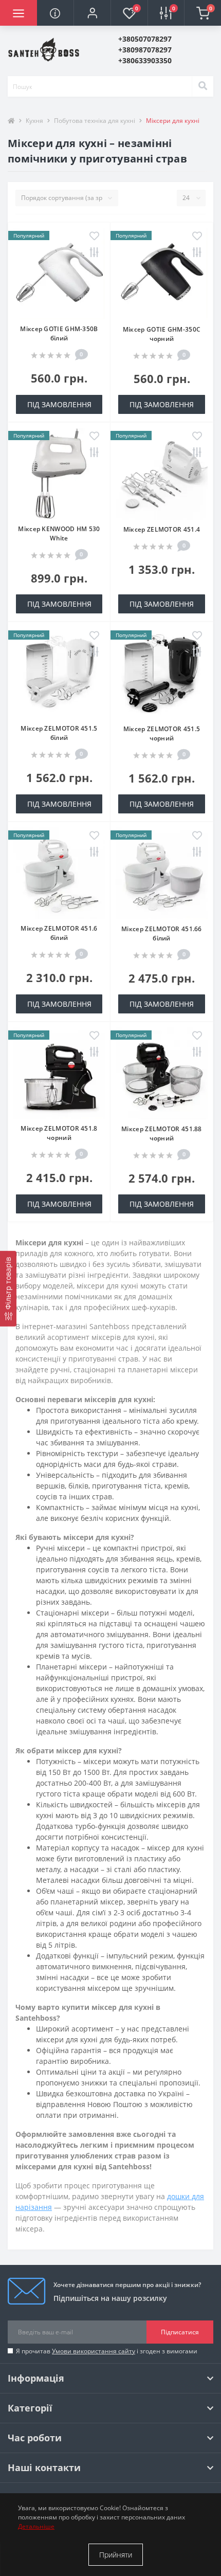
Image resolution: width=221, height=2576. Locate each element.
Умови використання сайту (94, 2351)
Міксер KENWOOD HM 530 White (59, 533)
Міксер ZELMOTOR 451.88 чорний (162, 1133)
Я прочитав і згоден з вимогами (107, 2351)
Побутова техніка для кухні (95, 121)
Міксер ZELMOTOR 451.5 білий (59, 733)
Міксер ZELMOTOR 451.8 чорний (59, 1133)
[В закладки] (94, 237)
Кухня (34, 121)
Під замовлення (59, 404)
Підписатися (180, 2332)
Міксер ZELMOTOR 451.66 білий (162, 933)
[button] (92, 13)
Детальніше (36, 2526)
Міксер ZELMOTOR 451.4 (162, 529)
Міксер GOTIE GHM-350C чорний (162, 334)
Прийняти (116, 2555)
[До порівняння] (94, 253)
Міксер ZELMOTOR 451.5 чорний (162, 733)
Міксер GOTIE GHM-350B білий (59, 333)
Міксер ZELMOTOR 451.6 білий (59, 933)
